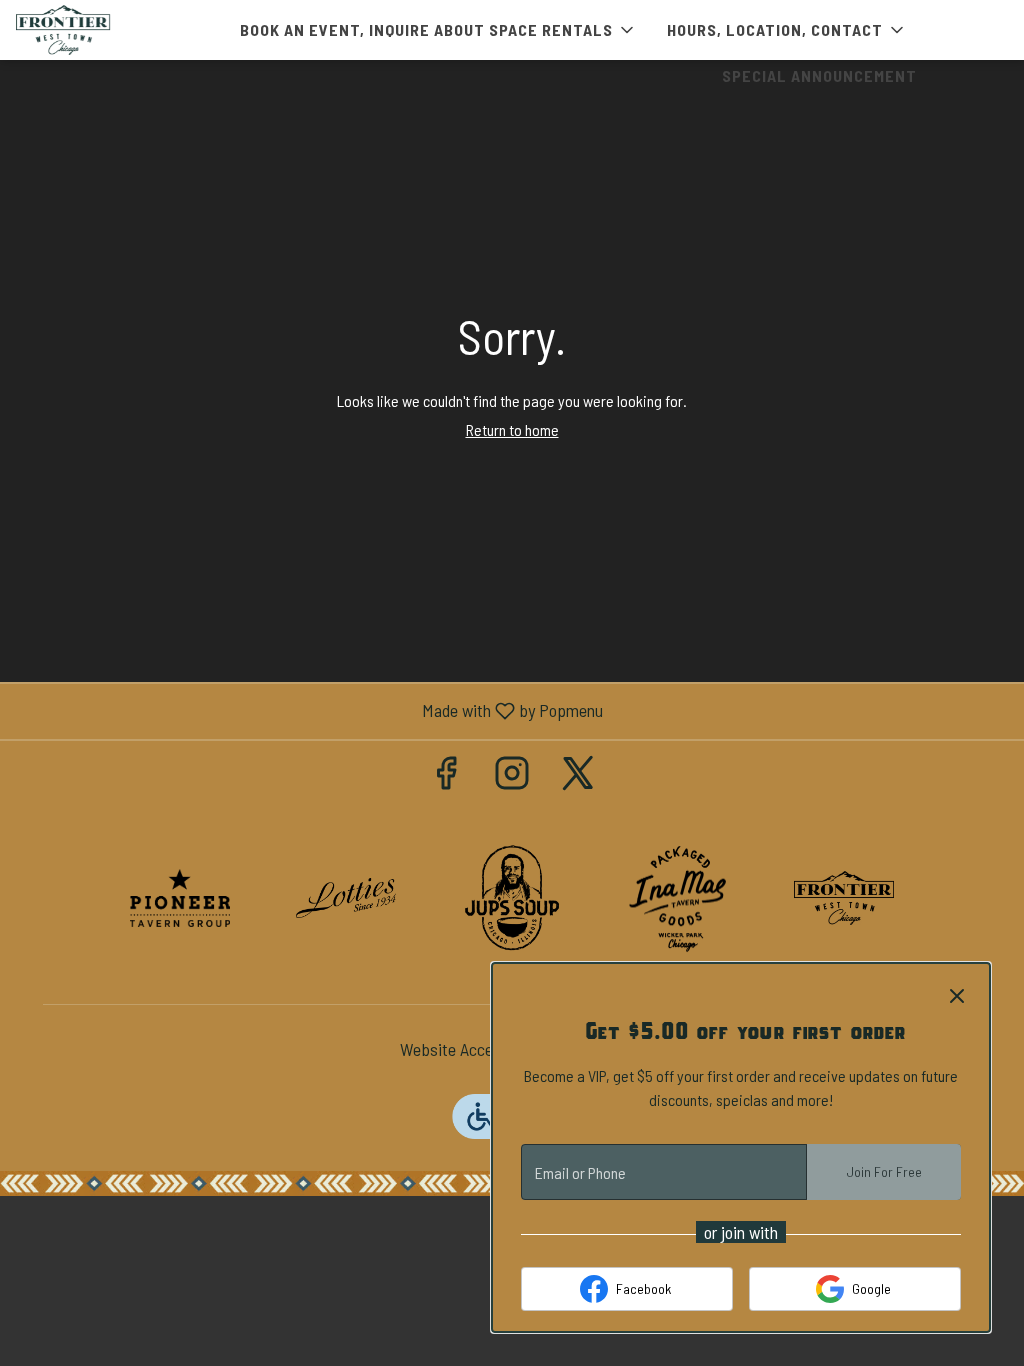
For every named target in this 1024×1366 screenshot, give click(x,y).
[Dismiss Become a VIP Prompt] (957, 996)
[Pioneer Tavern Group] (180, 896)
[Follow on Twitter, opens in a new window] (578, 776)
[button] (438, 30)
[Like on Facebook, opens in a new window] (446, 776)
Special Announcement (819, 75)
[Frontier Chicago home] (106, 30)
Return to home (512, 429)
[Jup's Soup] (512, 896)
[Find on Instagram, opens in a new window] (512, 776)
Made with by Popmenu (309, 711)
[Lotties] (346, 896)
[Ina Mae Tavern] (678, 896)
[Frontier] (844, 896)
